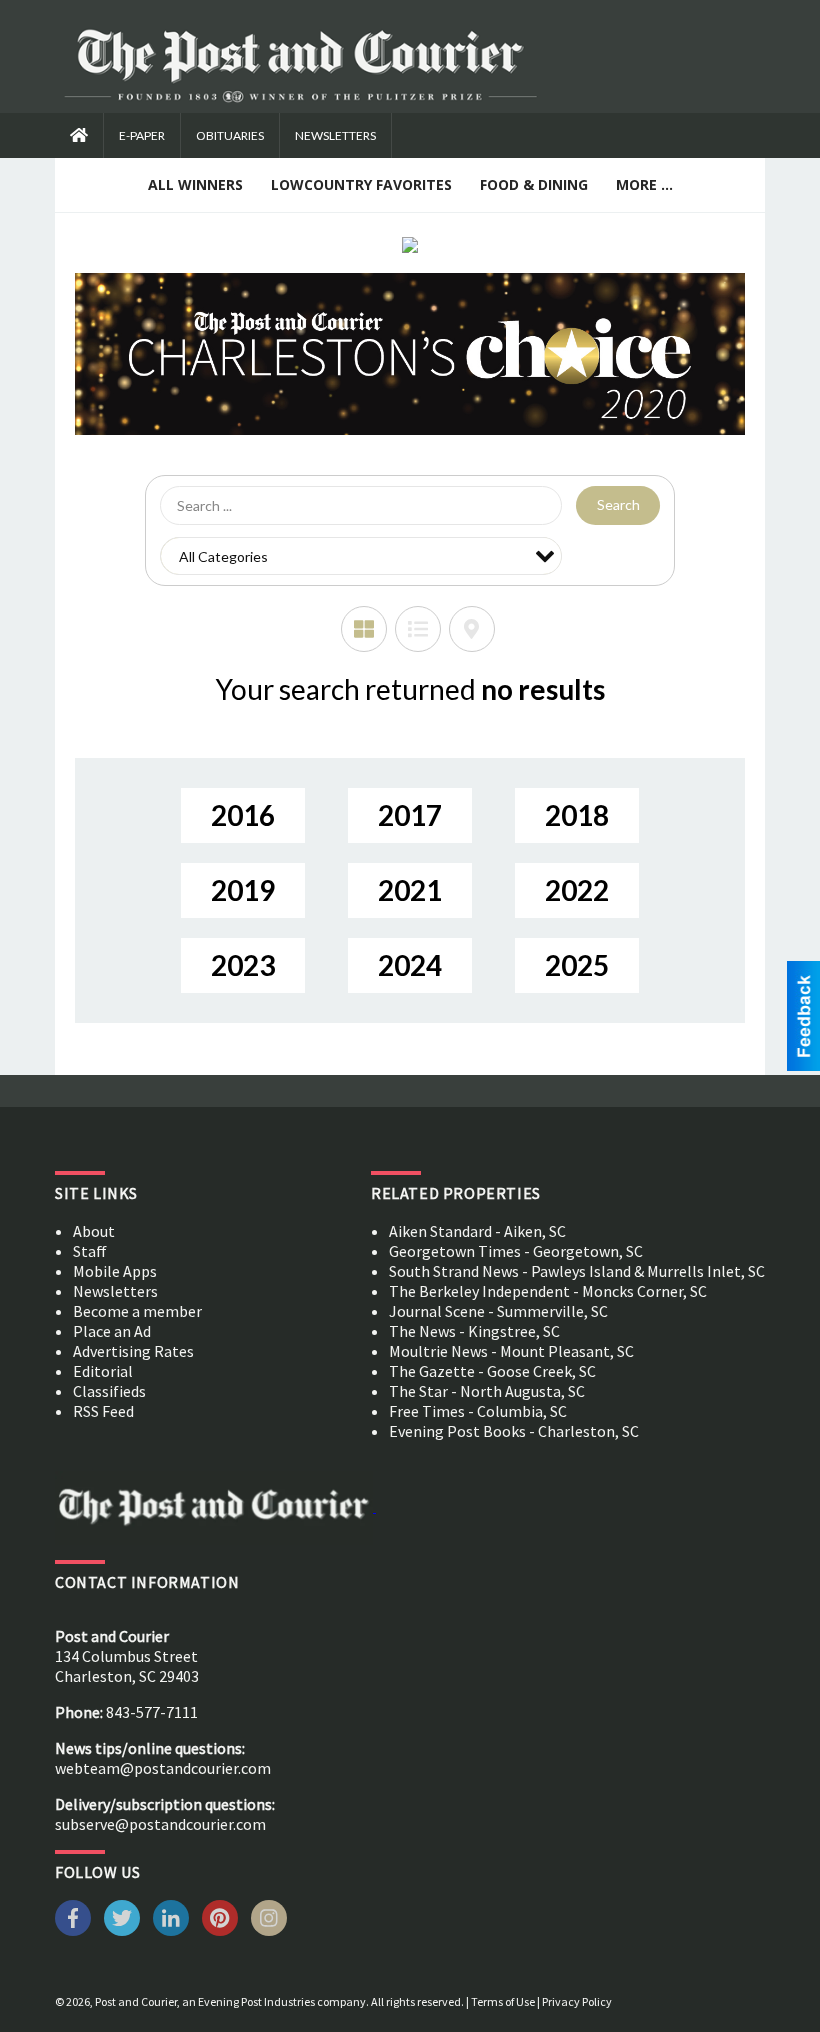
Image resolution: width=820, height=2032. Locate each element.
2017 (410, 815)
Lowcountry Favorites (361, 184)
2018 (577, 815)
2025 (577, 965)
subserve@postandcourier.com (160, 1824)
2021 (410, 890)
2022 (577, 890)
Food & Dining (534, 184)
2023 (243, 965)
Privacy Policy (577, 2001)
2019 (243, 890)
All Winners (195, 184)
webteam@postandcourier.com (163, 1768)
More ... (644, 184)
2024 (410, 965)
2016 (243, 815)
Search (618, 504)
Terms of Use (503, 2001)
